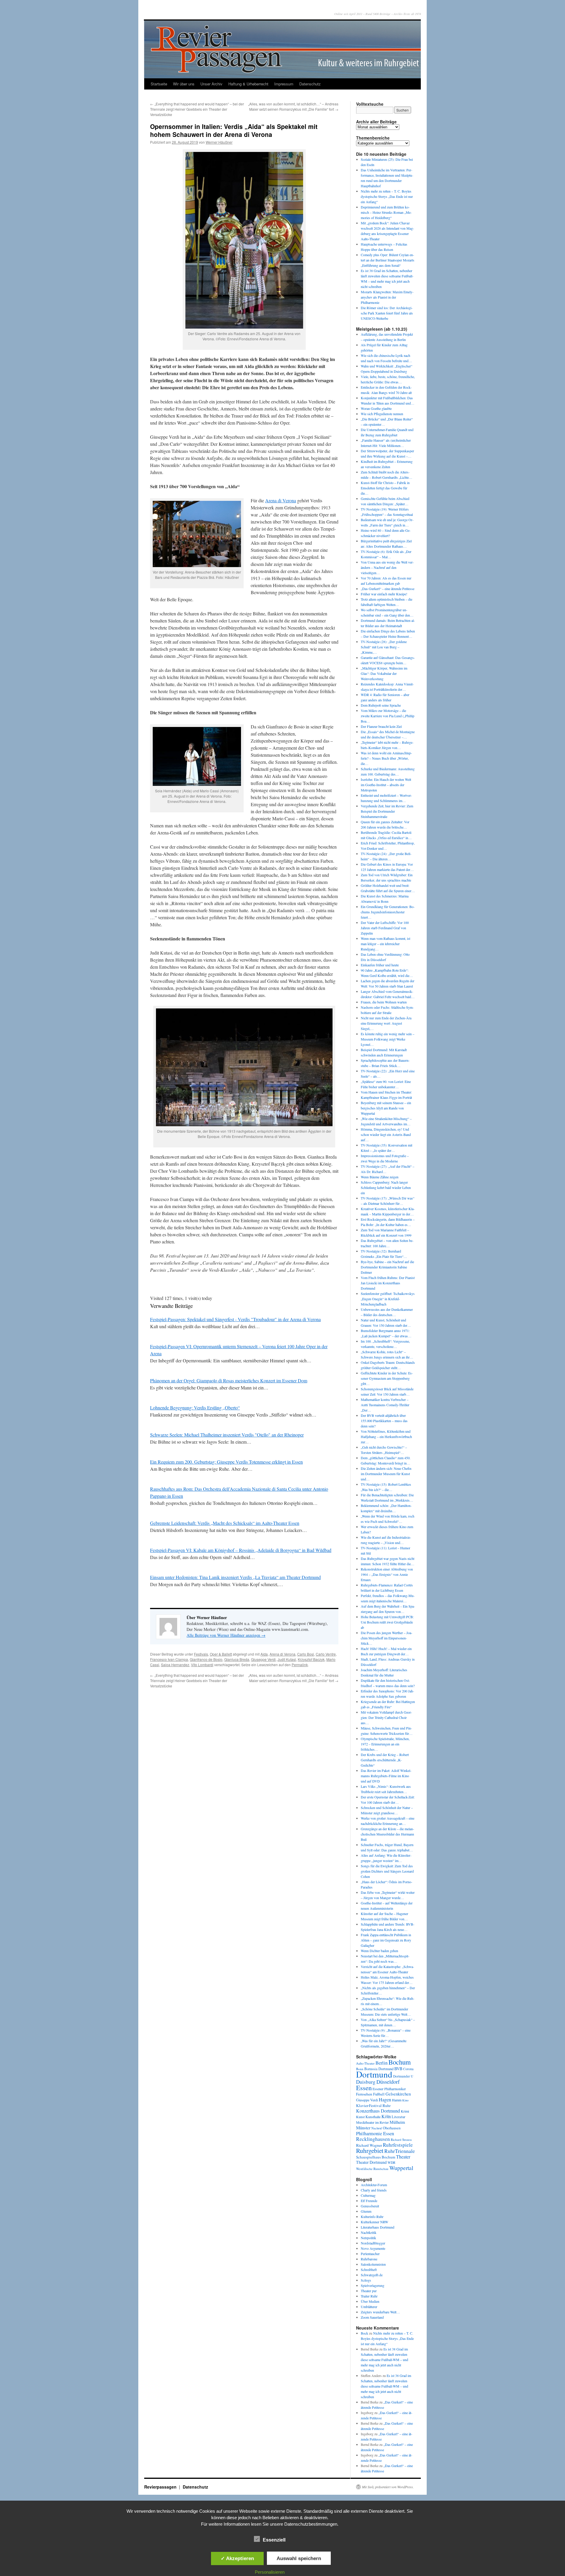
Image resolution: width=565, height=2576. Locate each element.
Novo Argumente (373, 2248)
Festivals (201, 1654)
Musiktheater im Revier (372, 2122)
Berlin (382, 2063)
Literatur (398, 2117)
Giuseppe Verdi (263, 1659)
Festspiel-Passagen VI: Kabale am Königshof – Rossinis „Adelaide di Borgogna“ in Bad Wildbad (241, 1550)
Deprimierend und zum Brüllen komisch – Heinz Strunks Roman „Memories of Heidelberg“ (386, 212)
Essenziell (274, 2540)
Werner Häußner (219, 142)
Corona (408, 2069)
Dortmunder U (403, 2076)
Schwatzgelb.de (372, 2275)
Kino (405, 2100)
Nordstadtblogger (373, 2243)
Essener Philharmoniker (389, 2089)
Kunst (360, 2117)
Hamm (397, 2100)
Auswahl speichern (299, 2558)
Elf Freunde (369, 2201)
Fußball (379, 2094)
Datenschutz (310, 84)
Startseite (159, 84)
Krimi (405, 2111)
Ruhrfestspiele (398, 2145)
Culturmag (368, 2195)
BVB (398, 2069)
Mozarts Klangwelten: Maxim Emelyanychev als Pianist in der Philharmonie (387, 297)
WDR (392, 2162)
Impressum (284, 84)
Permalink (300, 1665)
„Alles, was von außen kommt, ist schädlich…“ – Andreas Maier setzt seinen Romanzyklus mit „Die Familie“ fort (293, 106)
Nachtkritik (369, 2232)
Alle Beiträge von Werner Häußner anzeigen (226, 1635)
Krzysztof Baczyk (311, 1659)
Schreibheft (369, 2269)
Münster (363, 2128)
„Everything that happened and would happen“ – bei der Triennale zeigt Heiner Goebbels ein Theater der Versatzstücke (197, 109)
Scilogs (366, 2280)
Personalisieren (270, 2572)
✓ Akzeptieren (237, 2558)
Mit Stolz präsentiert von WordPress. (388, 2487)
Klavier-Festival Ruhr (373, 2105)
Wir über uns (184, 84)
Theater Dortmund (371, 2162)
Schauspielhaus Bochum (376, 2157)
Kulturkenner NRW (374, 2222)
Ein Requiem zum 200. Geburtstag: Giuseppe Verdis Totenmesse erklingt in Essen (226, 1462)
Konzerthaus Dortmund (378, 2111)
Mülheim (397, 2122)
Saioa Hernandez (175, 1665)
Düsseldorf (388, 2082)
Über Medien (370, 2301)
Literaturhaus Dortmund (378, 2227)
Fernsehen (364, 2094)
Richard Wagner (369, 2145)
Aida (264, 1654)
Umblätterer (369, 2307)
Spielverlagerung (373, 2285)
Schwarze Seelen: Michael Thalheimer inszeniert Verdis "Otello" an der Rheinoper (227, 1435)
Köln (386, 2116)
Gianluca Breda (237, 1659)
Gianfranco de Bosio (206, 1659)
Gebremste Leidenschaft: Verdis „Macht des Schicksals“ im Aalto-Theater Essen (225, 1523)
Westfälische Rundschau (372, 2169)
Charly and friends (374, 2190)
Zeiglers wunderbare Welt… (380, 2312)
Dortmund (374, 2074)
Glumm (366, 2211)
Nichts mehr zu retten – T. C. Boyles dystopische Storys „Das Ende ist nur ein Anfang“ (387, 196)
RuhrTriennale (400, 2151)
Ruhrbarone (369, 2259)
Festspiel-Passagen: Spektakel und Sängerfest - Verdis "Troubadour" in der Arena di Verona (235, 1319)
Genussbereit (370, 2206)
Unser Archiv (211, 84)
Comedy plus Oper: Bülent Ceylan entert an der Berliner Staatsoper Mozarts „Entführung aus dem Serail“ (388, 260)
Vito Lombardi (202, 1665)
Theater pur (369, 2291)
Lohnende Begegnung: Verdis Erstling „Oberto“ (195, 1408)
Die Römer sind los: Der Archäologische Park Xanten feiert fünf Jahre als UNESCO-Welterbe (387, 313)
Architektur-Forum (374, 2185)
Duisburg (366, 2082)
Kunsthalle (373, 2117)
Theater (403, 2157)
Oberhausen (392, 2128)
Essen (364, 2088)
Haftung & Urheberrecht (248, 84)
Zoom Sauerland (372, 2317)
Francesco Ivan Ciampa (169, 1659)
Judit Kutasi (287, 1659)
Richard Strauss (401, 2140)
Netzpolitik (368, 2238)
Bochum (400, 2062)
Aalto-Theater (365, 2063)
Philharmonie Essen (375, 2133)
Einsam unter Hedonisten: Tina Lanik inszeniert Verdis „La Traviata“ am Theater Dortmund (235, 1577)
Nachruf (377, 2128)
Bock (364, 2333)
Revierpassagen (161, 2487)
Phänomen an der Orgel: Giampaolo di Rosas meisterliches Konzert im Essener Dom (229, 1380)
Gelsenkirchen (398, 2094)
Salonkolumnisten (373, 2264)
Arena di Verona (281, 500)
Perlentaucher (370, 2254)
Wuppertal (401, 2168)
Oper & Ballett (221, 1654)
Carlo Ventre (326, 1654)
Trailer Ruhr (369, 2296)
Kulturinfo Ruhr (372, 2216)
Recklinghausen (373, 2139)
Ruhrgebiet (370, 2150)
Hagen (385, 2100)
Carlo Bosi (306, 1654)
